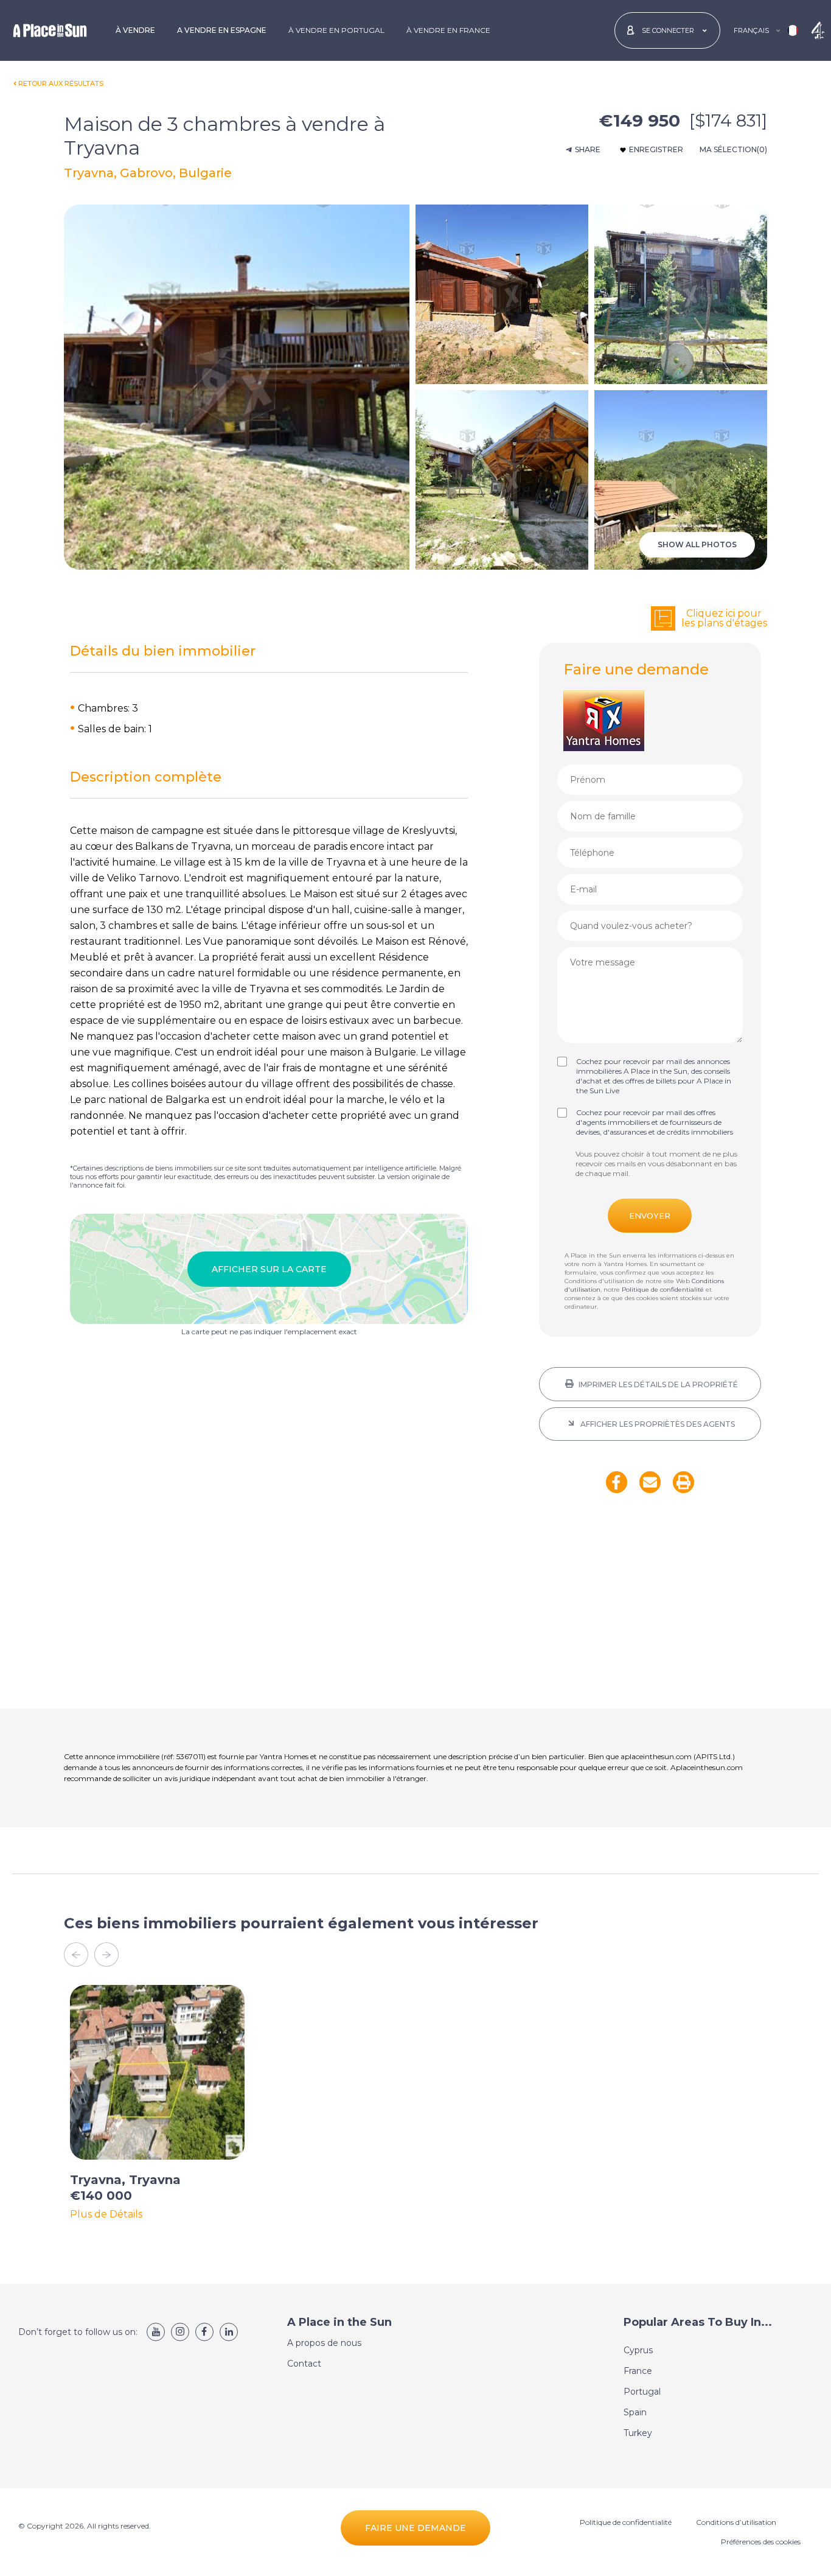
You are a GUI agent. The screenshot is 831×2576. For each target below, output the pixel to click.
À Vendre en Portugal (336, 30)
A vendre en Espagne (222, 30)
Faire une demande (415, 2528)
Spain (635, 2412)
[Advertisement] (650, 1609)
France (638, 2371)
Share (588, 149)
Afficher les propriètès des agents (657, 1424)
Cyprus (638, 2350)
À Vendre (135, 30)
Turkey (638, 2433)
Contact (304, 2364)
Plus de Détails (106, 2214)
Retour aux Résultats (61, 83)
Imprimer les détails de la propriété (657, 1384)
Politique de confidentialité (663, 1290)
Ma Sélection (733, 149)
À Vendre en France (448, 30)
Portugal (642, 2392)
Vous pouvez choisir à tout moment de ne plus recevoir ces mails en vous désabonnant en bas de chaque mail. (656, 1164)
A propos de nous (324, 2343)
